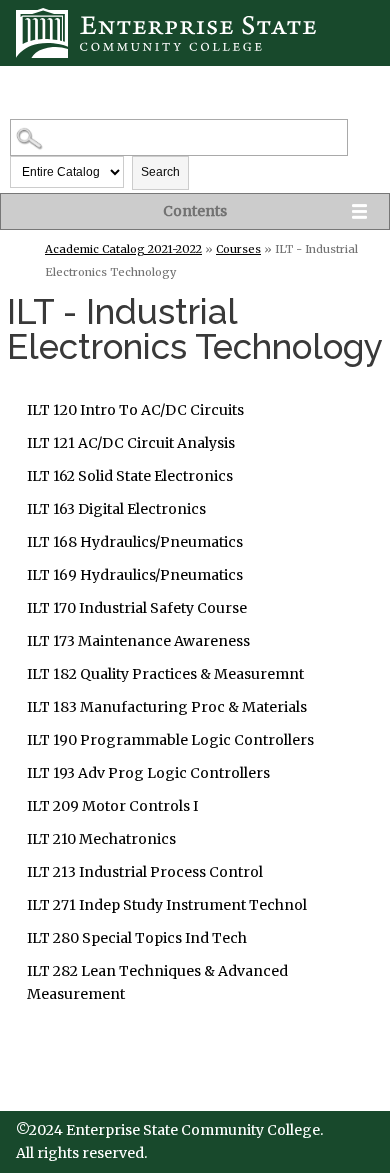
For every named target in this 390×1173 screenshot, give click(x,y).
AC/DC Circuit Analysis (131, 443)
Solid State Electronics (130, 476)
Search (160, 172)
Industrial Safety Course (137, 608)
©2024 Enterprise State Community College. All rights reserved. (169, 1141)
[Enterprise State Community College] (195, 33)
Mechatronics (101, 839)
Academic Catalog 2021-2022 (123, 249)
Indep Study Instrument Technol (167, 905)
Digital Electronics (116, 509)
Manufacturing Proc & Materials (167, 707)
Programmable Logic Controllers (170, 740)
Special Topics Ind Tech (137, 938)
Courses (238, 249)
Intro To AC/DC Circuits (135, 410)
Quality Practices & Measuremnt (165, 674)
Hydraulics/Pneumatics (135, 542)
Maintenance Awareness (138, 641)
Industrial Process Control (145, 872)
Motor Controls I (112, 806)
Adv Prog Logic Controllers (148, 773)
